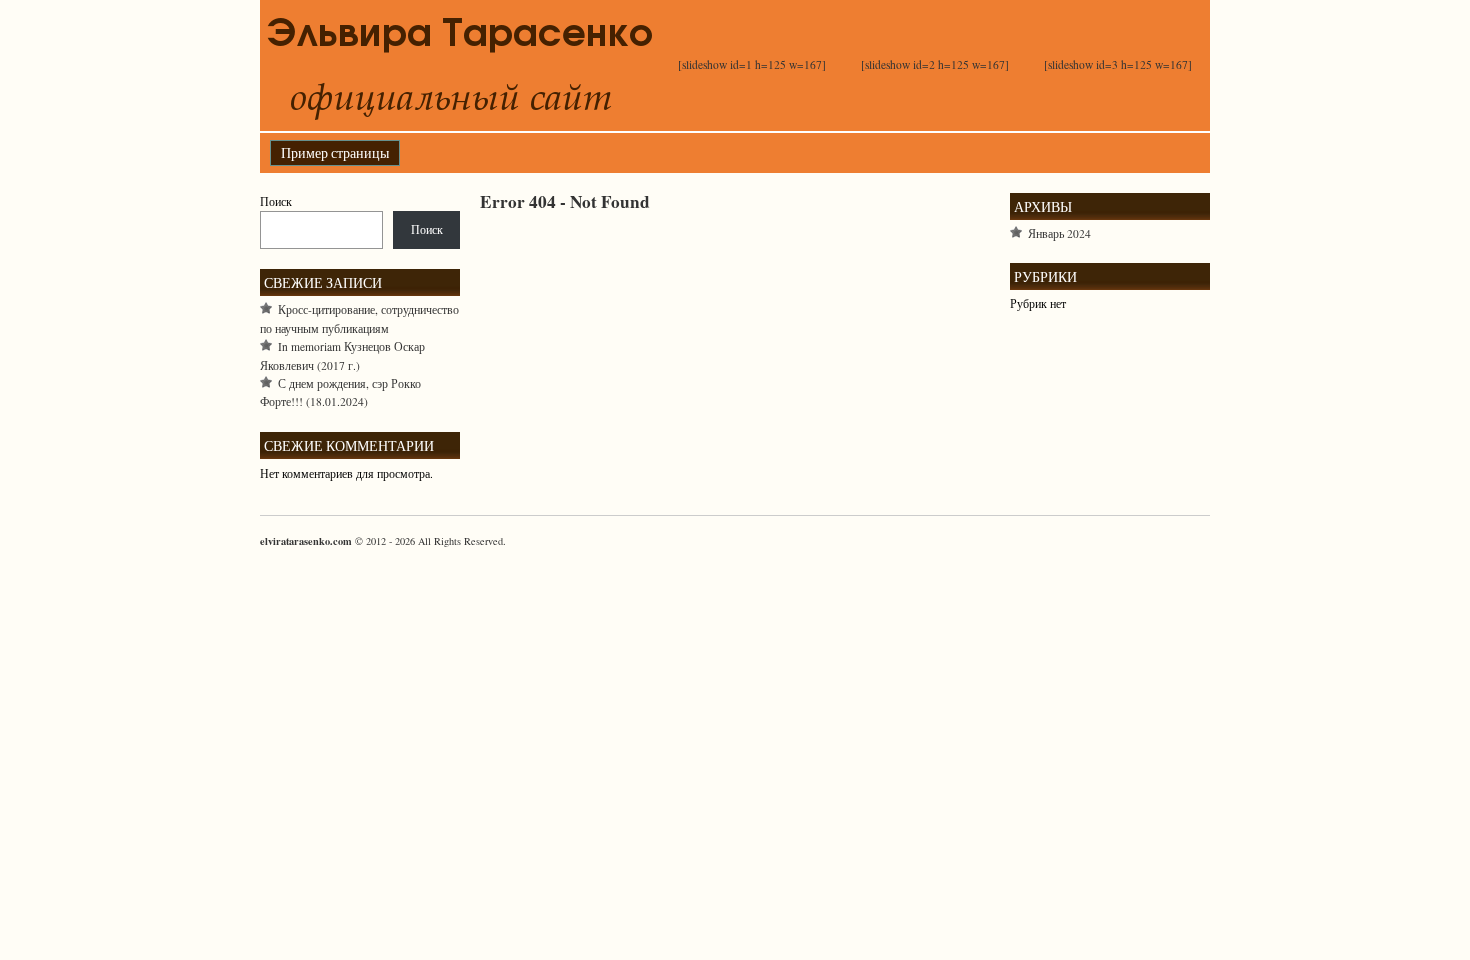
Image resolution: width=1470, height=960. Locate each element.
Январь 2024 (1059, 233)
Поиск (276, 201)
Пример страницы (335, 152)
